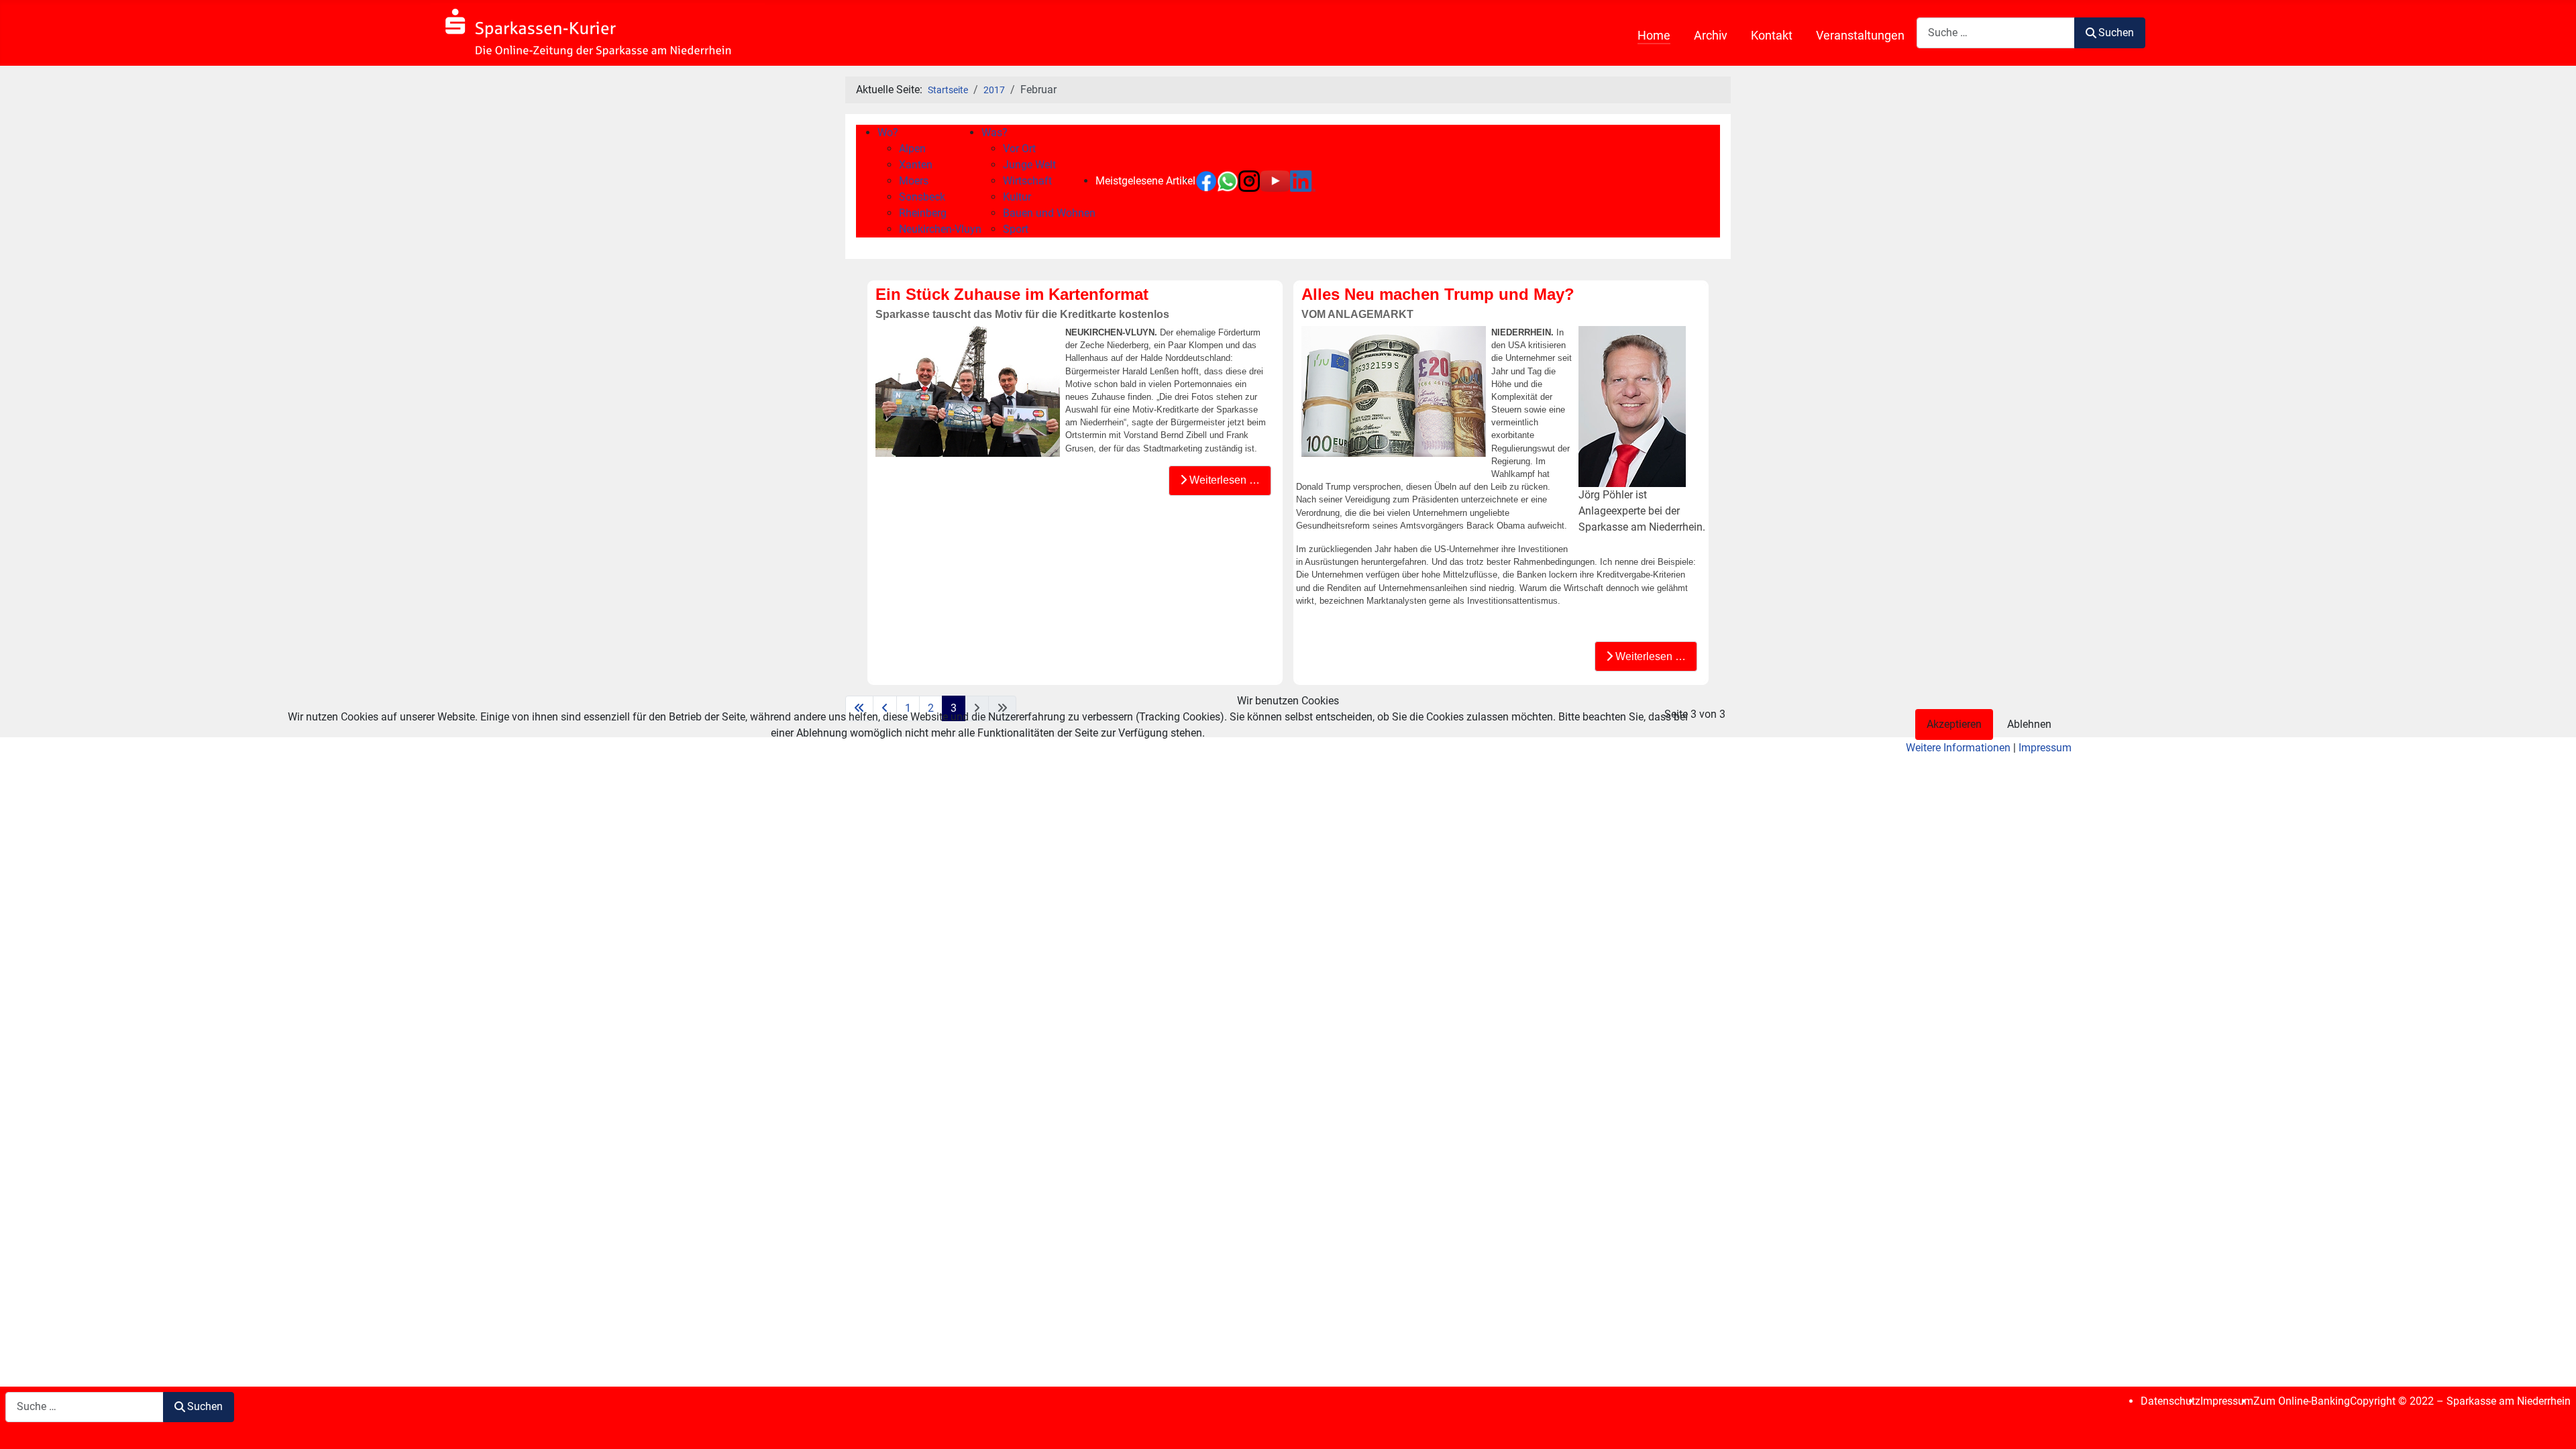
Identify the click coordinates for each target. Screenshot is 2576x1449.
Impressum (2045, 748)
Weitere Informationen (1958, 748)
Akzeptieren (1954, 724)
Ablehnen (2029, 724)
